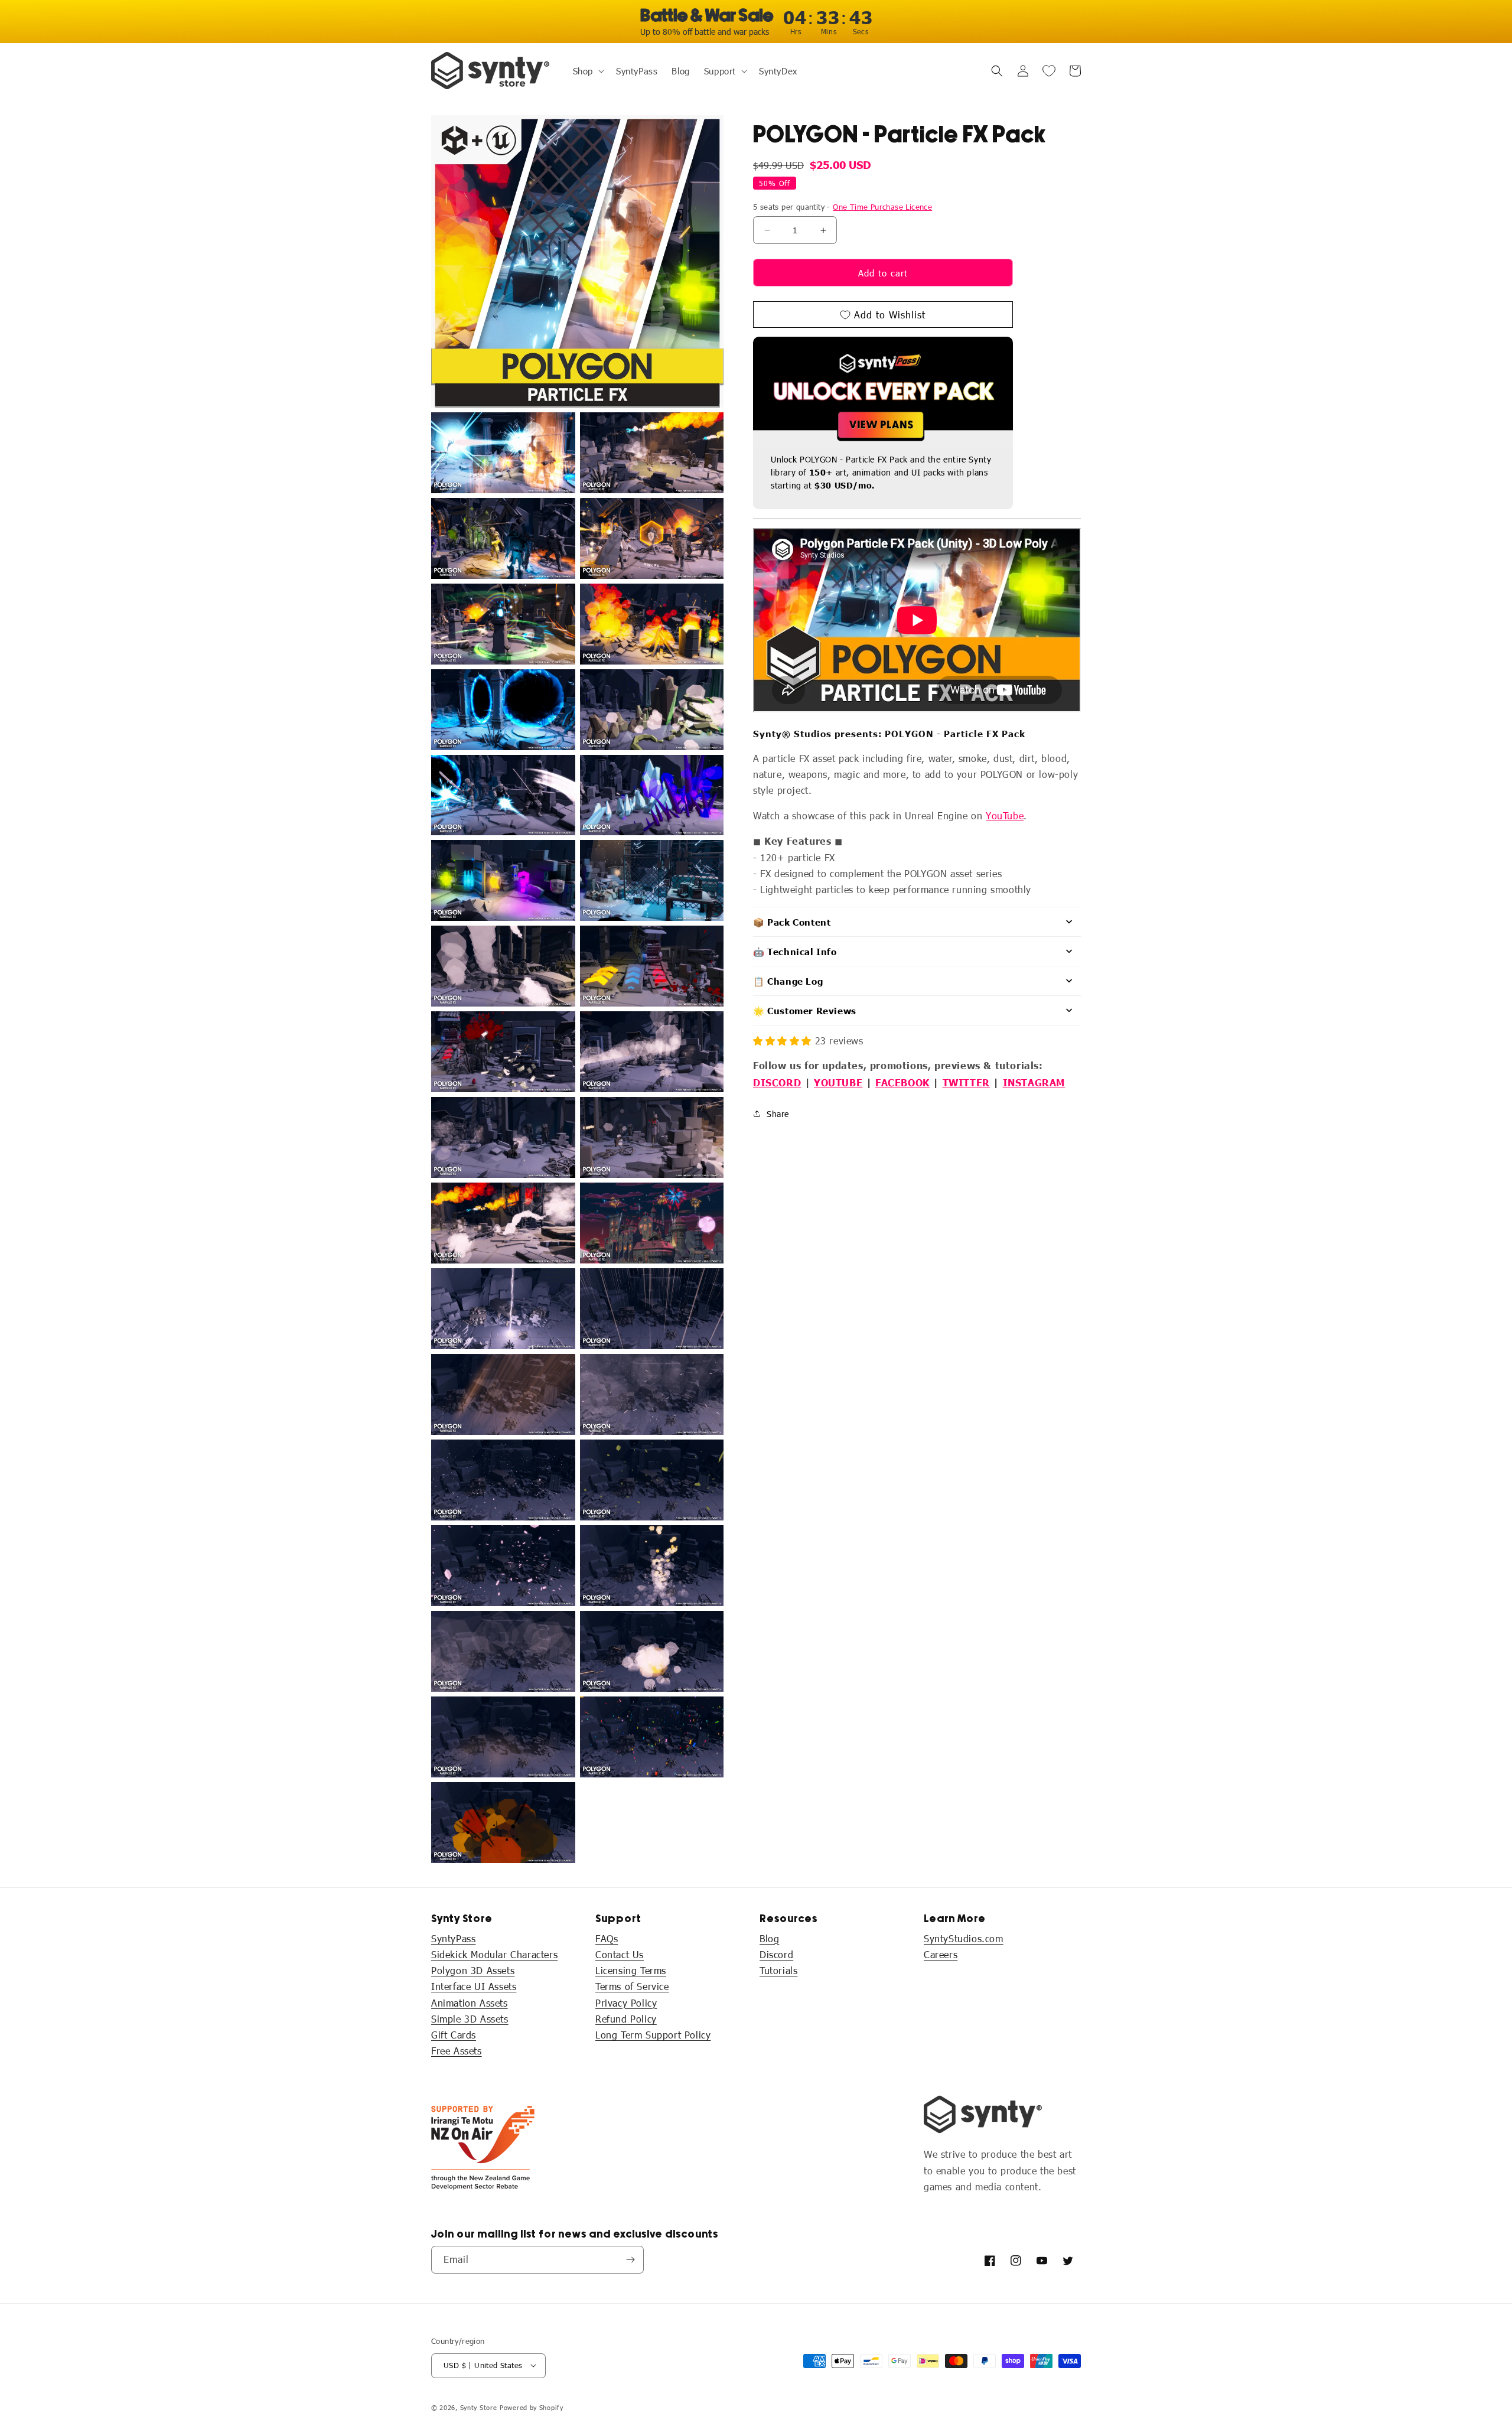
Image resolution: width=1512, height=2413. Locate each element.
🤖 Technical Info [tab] (795, 951)
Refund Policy (626, 2019)
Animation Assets (470, 2003)
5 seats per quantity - (843, 207)
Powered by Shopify (532, 2407)
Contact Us (620, 1954)
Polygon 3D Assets (473, 1971)
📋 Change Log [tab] (788, 981)
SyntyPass (453, 1938)
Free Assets (457, 2051)
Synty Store (479, 2407)
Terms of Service (632, 1987)
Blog (769, 1938)
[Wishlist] (1049, 71)
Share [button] (778, 1114)
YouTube (1005, 815)
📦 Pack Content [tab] (792, 922)
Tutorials (778, 1971)
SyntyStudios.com (964, 1938)
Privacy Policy (626, 2003)
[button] (587, 71)
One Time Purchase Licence (882, 207)
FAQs (607, 1938)
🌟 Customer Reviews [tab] (805, 1010)
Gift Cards (454, 2035)
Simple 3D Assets (470, 2019)
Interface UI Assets (474, 1987)
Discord (776, 1954)
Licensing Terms (631, 1971)
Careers (941, 1954)
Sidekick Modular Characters (494, 1954)
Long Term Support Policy (653, 2035)
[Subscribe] (630, 2260)
